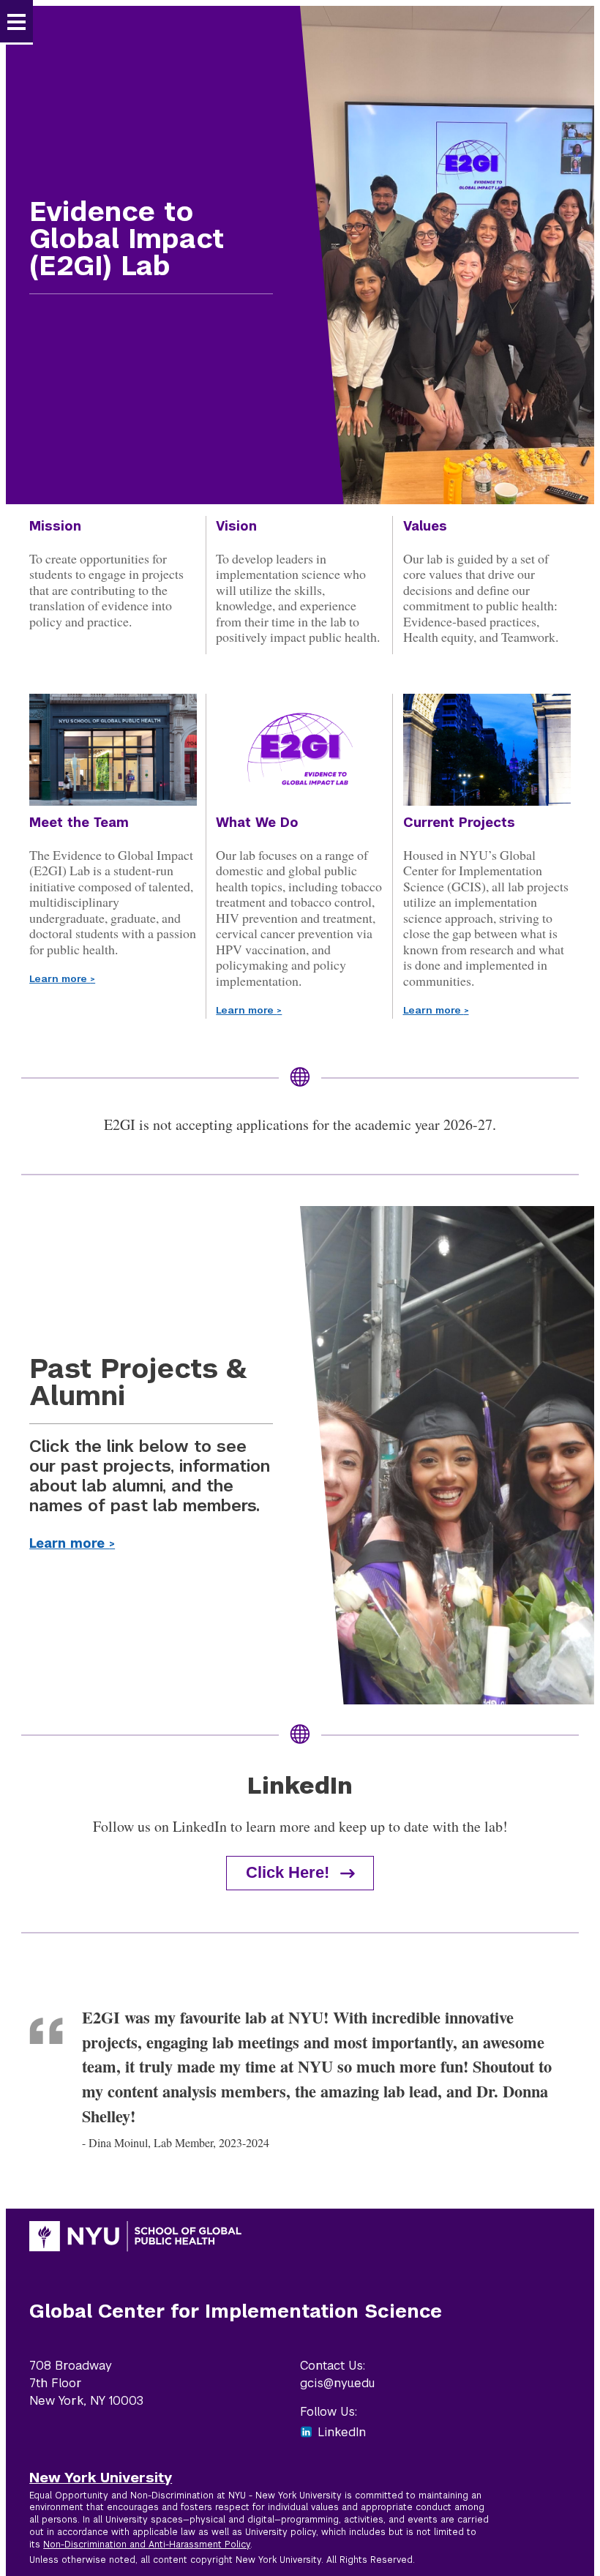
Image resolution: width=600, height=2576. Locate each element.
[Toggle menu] (16, 22)
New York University (101, 2477)
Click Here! (288, 1872)
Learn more (62, 979)
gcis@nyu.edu (337, 2383)
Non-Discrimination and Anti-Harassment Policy (147, 2545)
